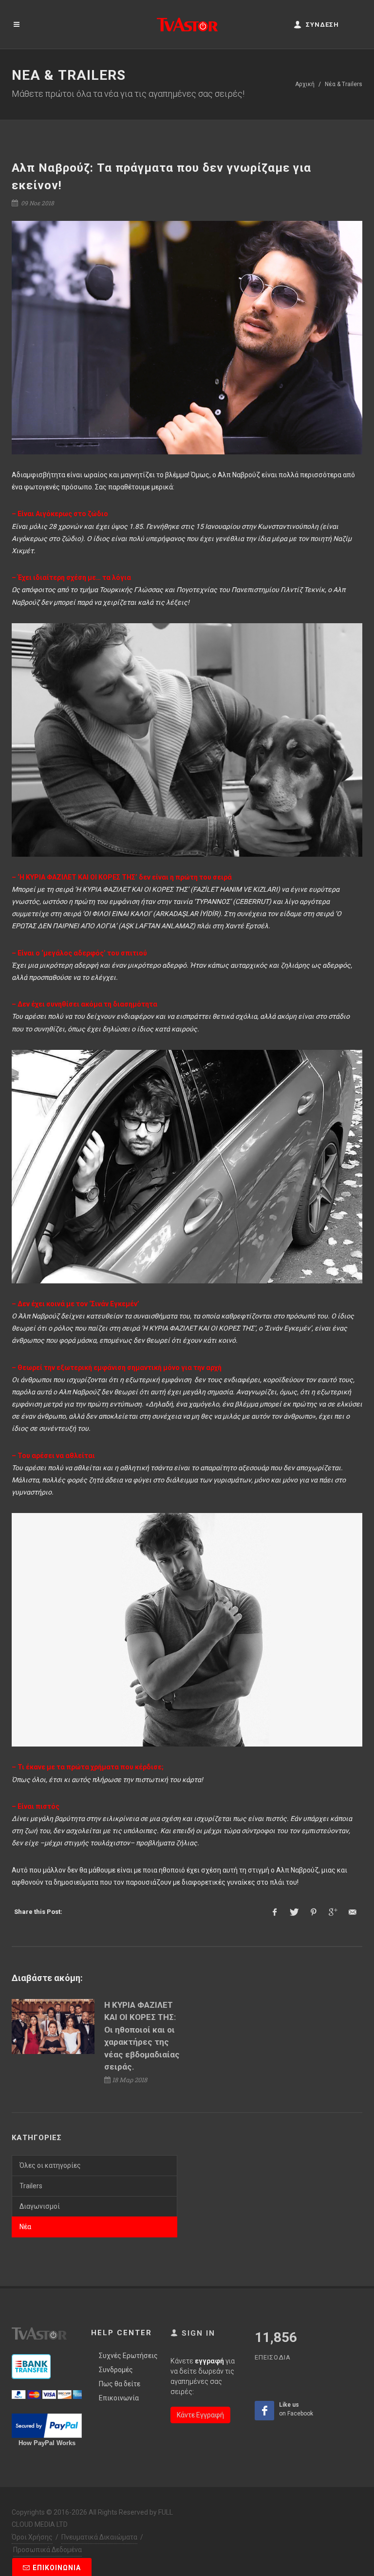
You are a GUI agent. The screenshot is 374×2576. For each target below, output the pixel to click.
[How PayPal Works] (47, 2394)
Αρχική (305, 84)
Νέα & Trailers (344, 84)
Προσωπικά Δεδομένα (47, 2550)
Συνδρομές (116, 2370)
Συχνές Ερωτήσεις (128, 2356)
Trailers (31, 2186)
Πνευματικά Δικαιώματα (99, 2537)
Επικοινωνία (119, 2398)
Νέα (25, 2227)
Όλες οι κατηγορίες (50, 2165)
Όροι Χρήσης (32, 2537)
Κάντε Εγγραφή (200, 2415)
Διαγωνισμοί (40, 2206)
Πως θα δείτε (120, 2384)
